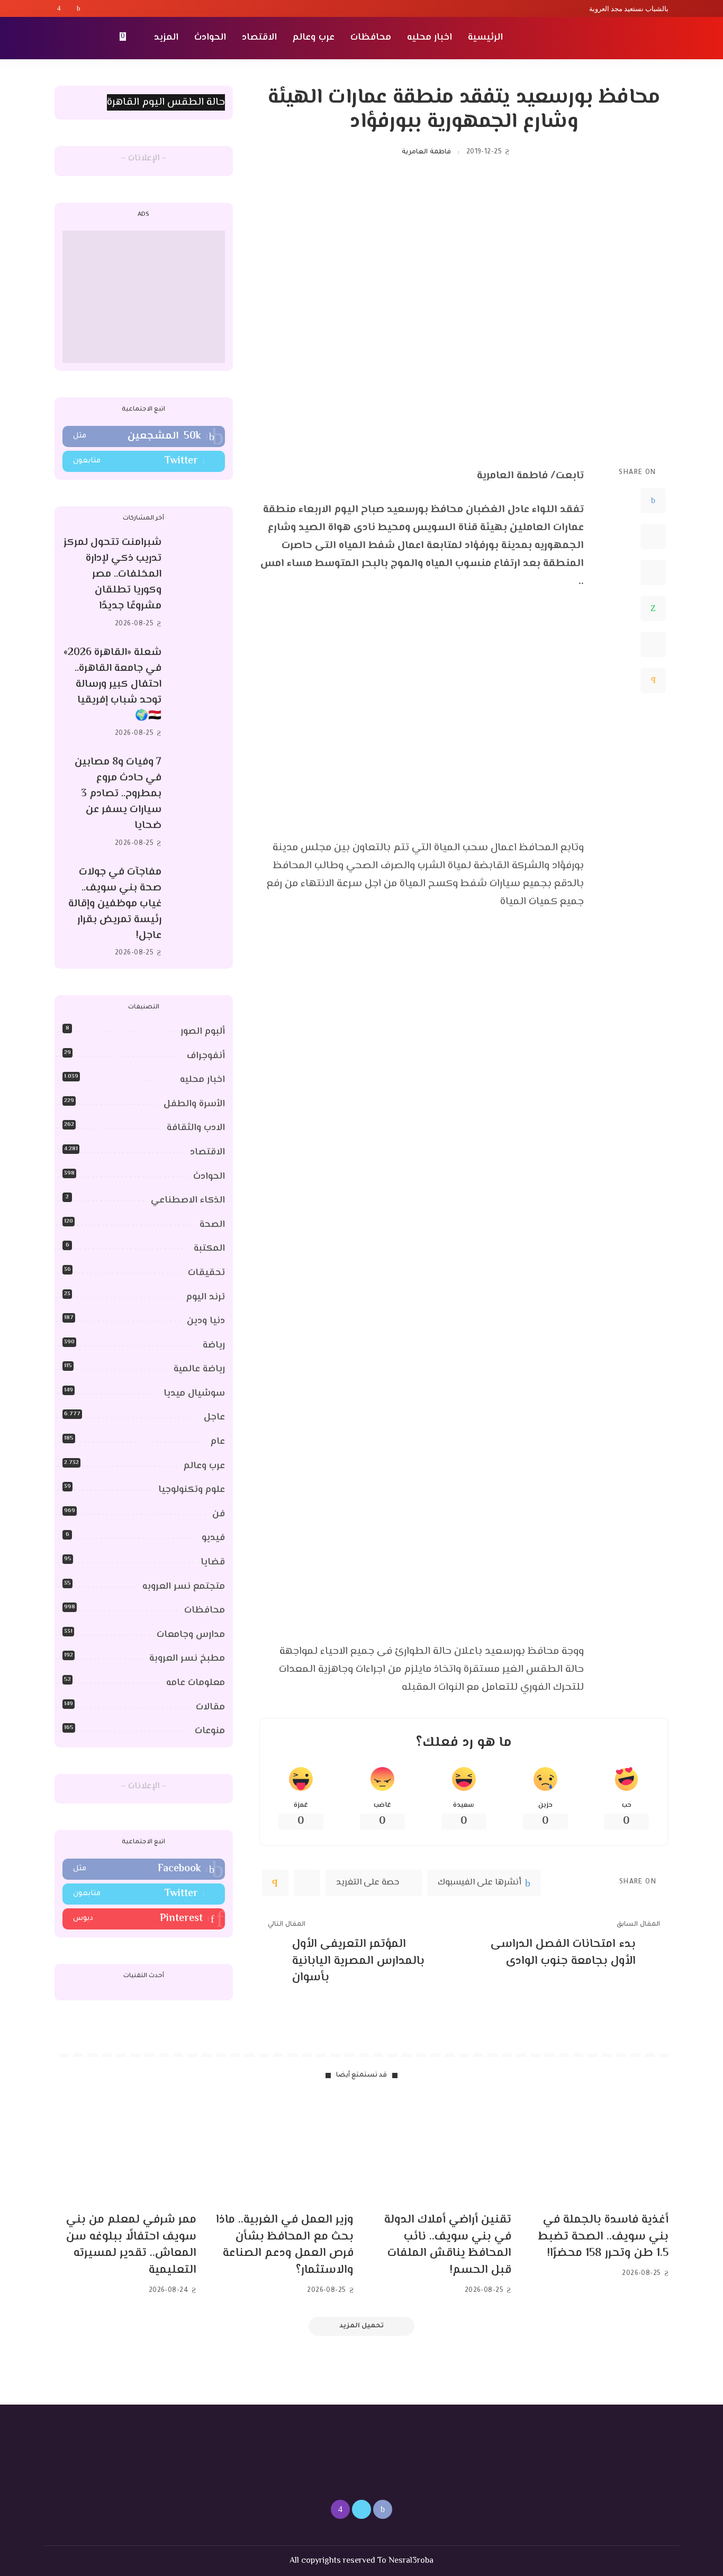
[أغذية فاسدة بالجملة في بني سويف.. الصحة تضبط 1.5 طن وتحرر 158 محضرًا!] (598, 2151)
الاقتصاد (207, 1152)
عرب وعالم (204, 1466)
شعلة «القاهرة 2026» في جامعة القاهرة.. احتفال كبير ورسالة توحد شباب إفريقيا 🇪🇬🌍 (112, 684)
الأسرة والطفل (194, 1104)
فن (219, 1514)
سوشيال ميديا (194, 1394)
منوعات (210, 1731)
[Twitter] (69, 8)
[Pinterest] (653, 572)
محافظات (205, 1610)
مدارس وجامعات (191, 1635)
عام (218, 1442)
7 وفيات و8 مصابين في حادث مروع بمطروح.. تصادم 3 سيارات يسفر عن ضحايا (118, 794)
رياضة (214, 1345)
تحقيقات (206, 1273)
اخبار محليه (202, 1080)
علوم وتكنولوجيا (192, 1490)
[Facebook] (79, 8)
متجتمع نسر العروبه (184, 1587)
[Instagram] (59, 8)
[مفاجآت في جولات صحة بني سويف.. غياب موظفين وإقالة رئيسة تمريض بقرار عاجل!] (198, 912)
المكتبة (209, 1249)
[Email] (653, 680)
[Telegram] (653, 644)
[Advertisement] (144, 297)
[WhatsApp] (653, 608)
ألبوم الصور (203, 1032)
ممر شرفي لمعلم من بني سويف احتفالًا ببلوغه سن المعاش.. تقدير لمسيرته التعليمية (131, 2245)
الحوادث (209, 1177)
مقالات (210, 1707)
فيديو (213, 1538)
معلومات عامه (196, 1683)
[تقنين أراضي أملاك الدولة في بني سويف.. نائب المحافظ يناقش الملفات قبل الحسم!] (440, 2151)
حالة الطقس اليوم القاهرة (166, 102)
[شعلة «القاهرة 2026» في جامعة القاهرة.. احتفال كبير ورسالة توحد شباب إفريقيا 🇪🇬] (198, 693)
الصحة (212, 1225)
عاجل (214, 1417)
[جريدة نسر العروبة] (607, 38)
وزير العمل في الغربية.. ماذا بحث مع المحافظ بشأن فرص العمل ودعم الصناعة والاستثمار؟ (285, 2245)
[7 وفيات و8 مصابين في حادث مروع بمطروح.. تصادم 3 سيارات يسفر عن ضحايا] (198, 803)
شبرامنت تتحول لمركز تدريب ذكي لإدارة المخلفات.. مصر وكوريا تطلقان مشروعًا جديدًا (112, 574)
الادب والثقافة (196, 1128)
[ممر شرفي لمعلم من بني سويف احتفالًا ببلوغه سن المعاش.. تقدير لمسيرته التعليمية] (125, 2151)
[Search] (61, 38)
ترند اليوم (206, 1297)
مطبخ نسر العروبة (187, 1659)
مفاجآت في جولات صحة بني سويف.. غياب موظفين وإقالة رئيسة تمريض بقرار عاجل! (115, 904)
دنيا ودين (206, 1321)
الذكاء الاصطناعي (188, 1200)
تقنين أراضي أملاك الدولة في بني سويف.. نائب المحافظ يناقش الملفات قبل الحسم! (448, 2245)
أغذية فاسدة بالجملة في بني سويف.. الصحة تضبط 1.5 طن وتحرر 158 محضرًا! (603, 2237)
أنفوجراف (206, 1056)
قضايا (213, 1562)
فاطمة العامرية (426, 152)
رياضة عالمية (199, 1369)
